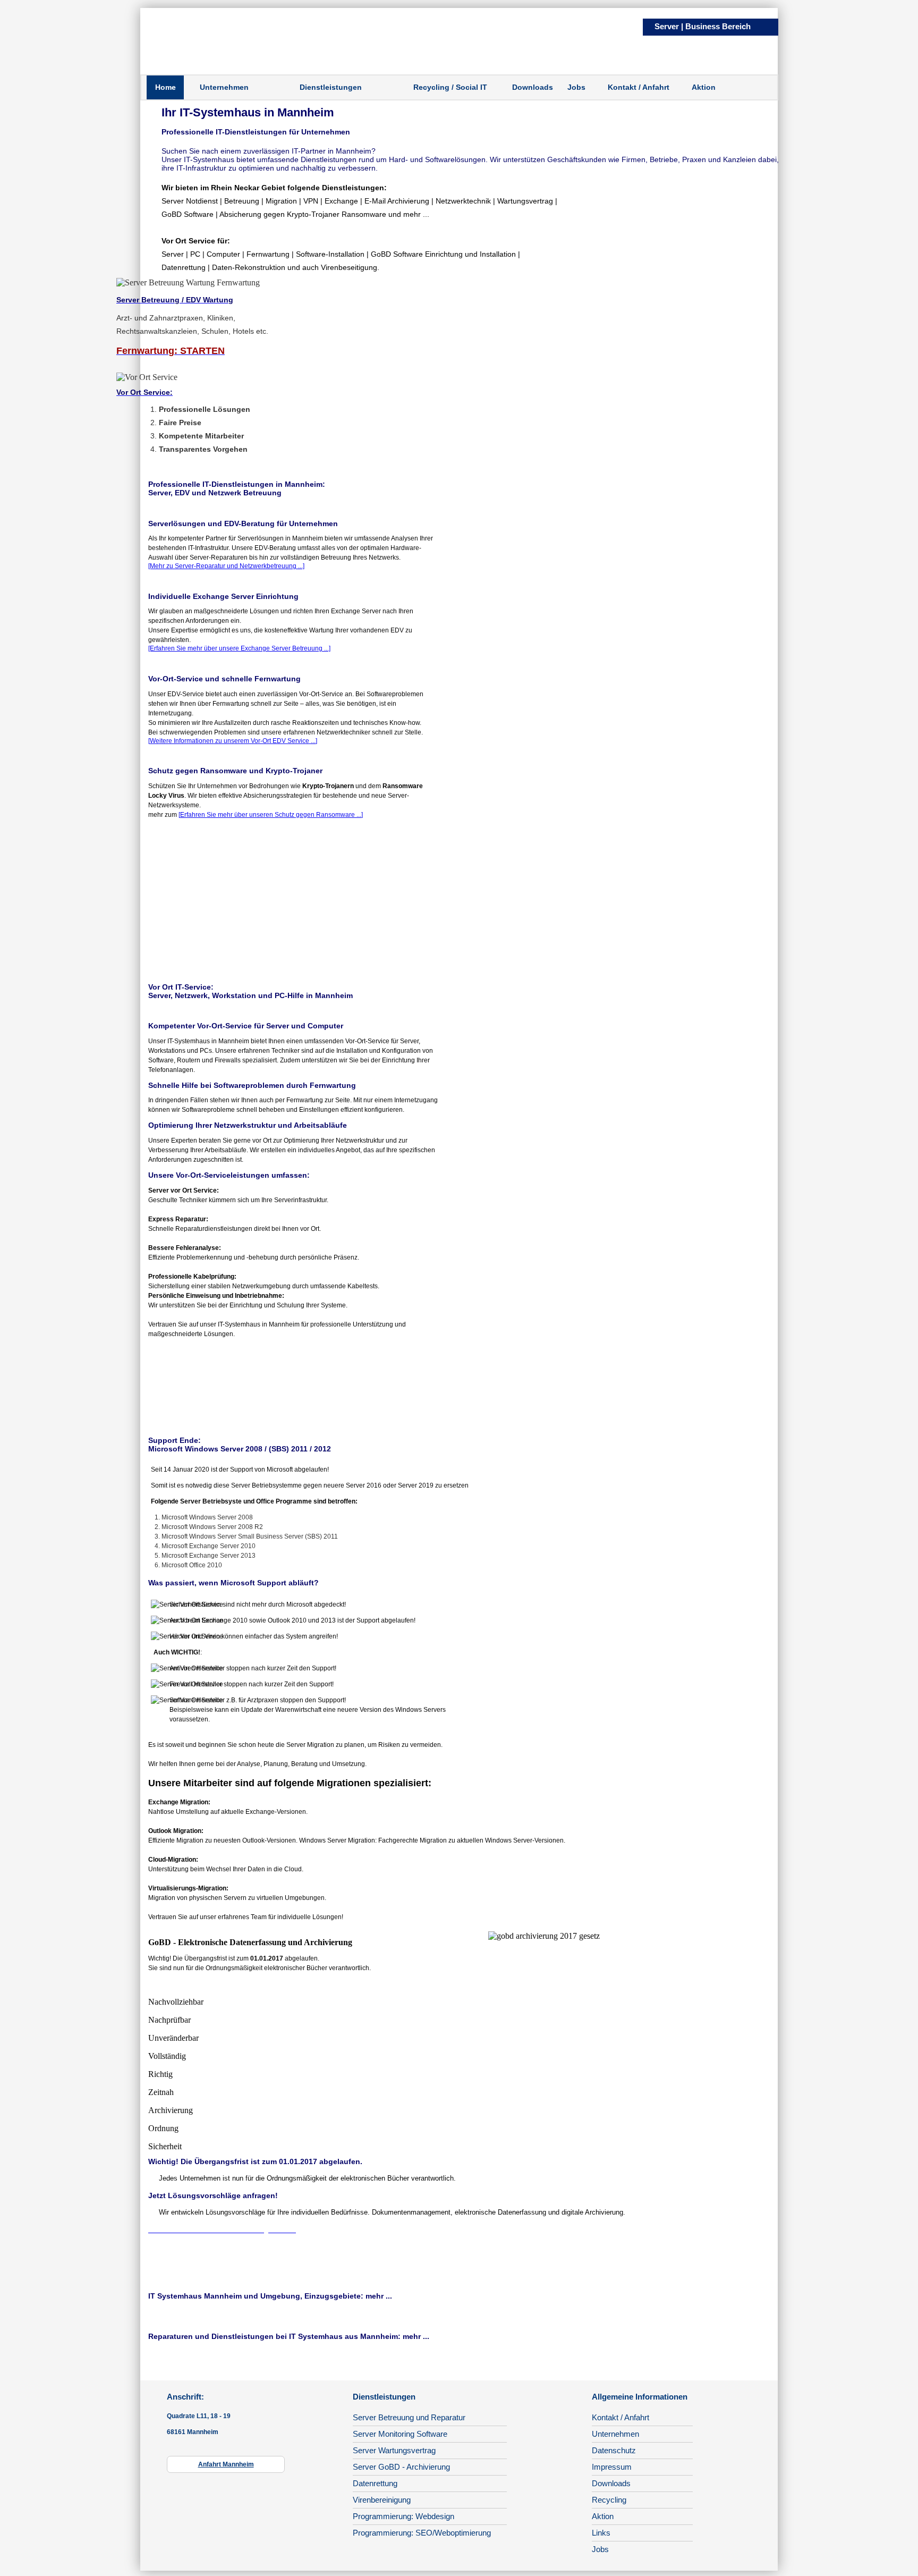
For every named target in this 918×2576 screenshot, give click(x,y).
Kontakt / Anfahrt (639, 87)
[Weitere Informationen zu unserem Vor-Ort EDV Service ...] (233, 741)
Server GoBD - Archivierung (401, 2467)
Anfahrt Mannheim (226, 2464)
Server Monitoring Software (400, 2434)
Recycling (609, 2500)
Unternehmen (224, 87)
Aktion (704, 87)
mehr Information (699, 2253)
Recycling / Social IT (450, 87)
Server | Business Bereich (703, 26)
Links (601, 2533)
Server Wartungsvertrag (394, 2450)
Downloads (533, 87)
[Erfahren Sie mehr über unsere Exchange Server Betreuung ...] (239, 648)
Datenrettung (375, 2483)
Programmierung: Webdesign (403, 2516)
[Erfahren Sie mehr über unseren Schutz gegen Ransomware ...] (271, 815)
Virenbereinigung (382, 2500)
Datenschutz (614, 2450)
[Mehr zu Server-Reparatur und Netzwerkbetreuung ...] (226, 566)
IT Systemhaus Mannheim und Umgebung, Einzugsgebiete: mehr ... (270, 2296)
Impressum (612, 2467)
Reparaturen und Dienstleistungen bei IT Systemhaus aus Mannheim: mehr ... (289, 2336)
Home (165, 87)
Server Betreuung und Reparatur (409, 2417)
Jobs (576, 87)
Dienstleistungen (331, 87)
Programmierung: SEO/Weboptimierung (422, 2533)
